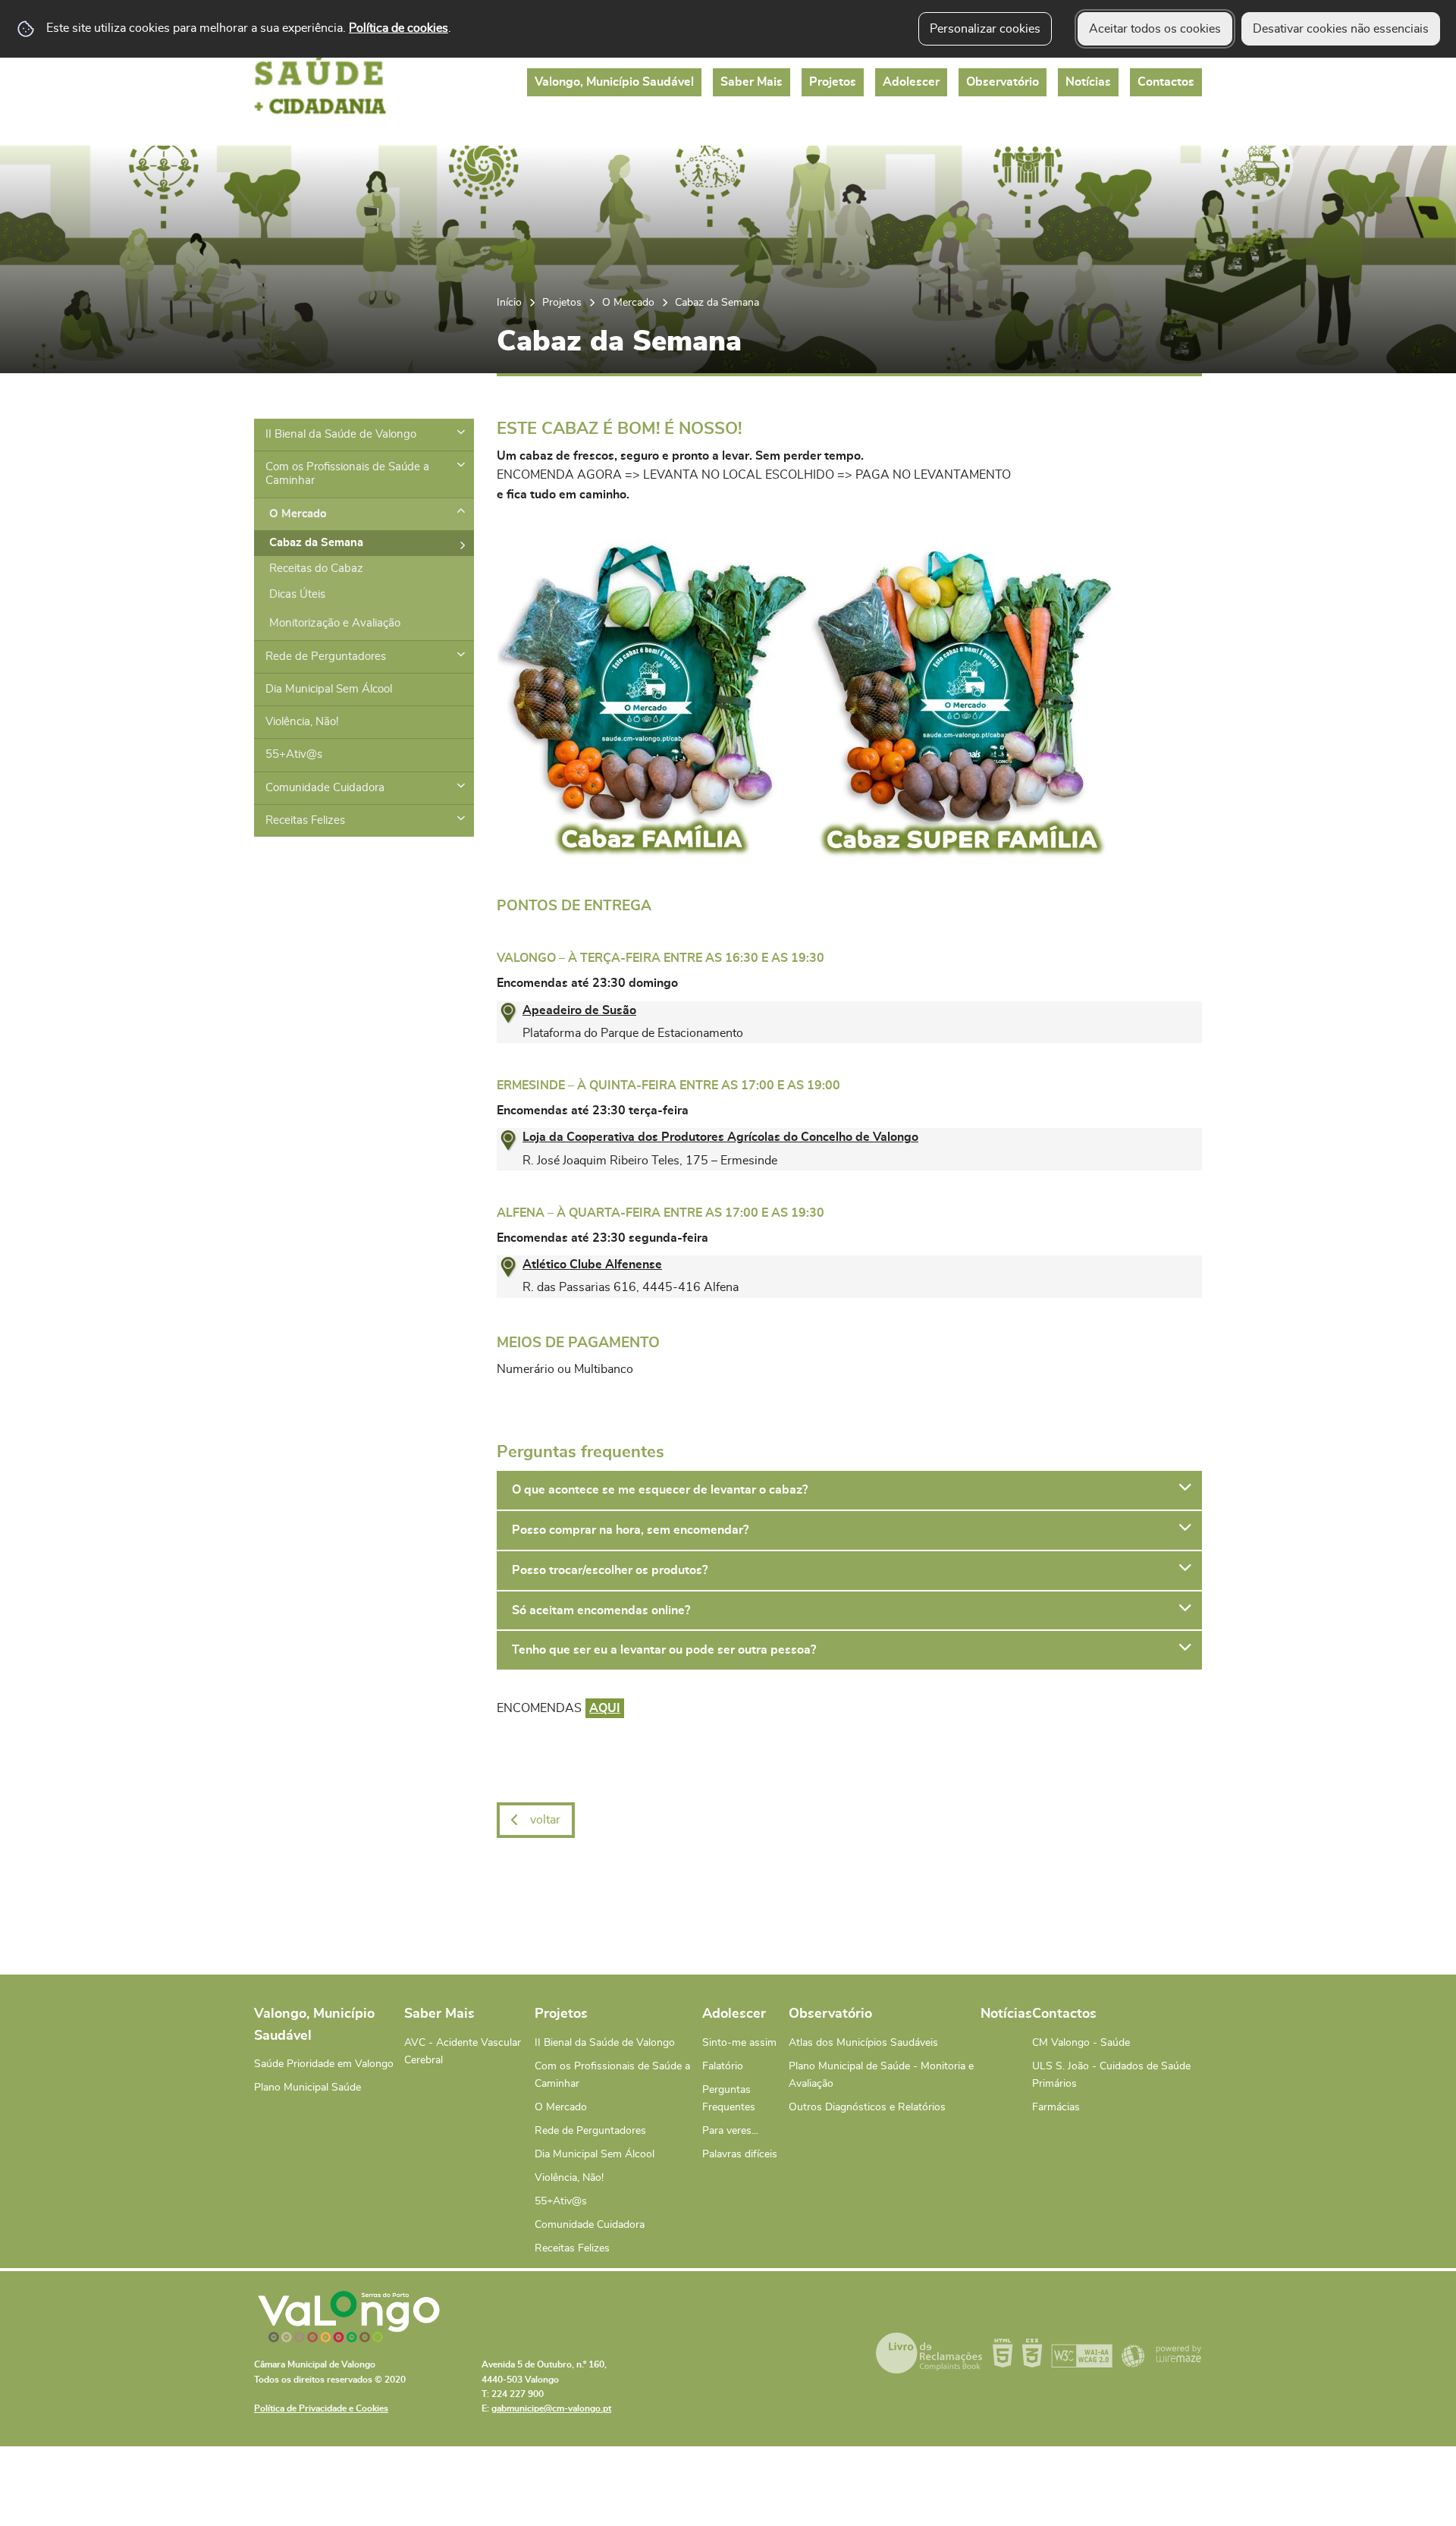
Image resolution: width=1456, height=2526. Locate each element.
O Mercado (628, 302)
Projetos (562, 302)
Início (509, 302)
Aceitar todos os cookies (1155, 29)
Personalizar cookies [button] (985, 29)
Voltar (545, 1820)
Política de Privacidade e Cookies (321, 2408)
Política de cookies (399, 28)
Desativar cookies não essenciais (1341, 29)
